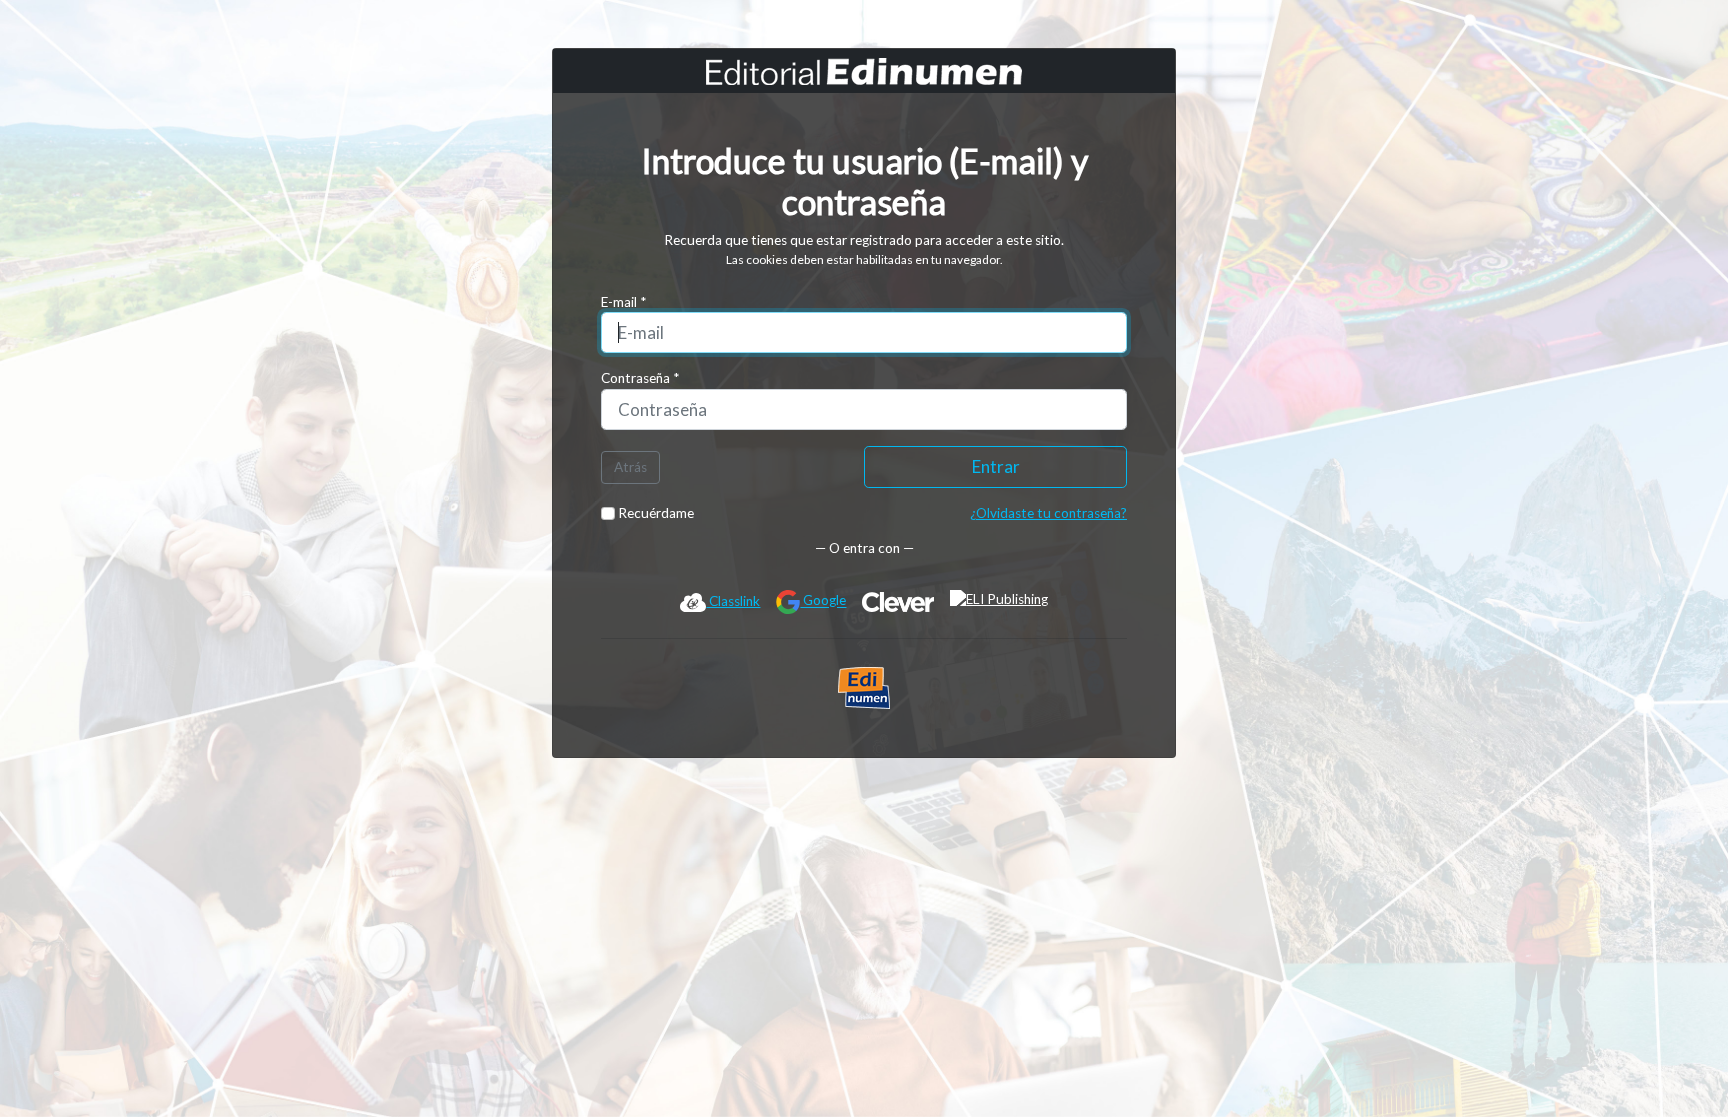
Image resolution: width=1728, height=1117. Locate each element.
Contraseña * (640, 378)
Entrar (996, 466)
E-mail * (623, 302)
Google (823, 601)
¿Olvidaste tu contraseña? (1048, 513)
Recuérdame (654, 513)
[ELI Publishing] (999, 602)
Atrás (630, 467)
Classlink (733, 601)
